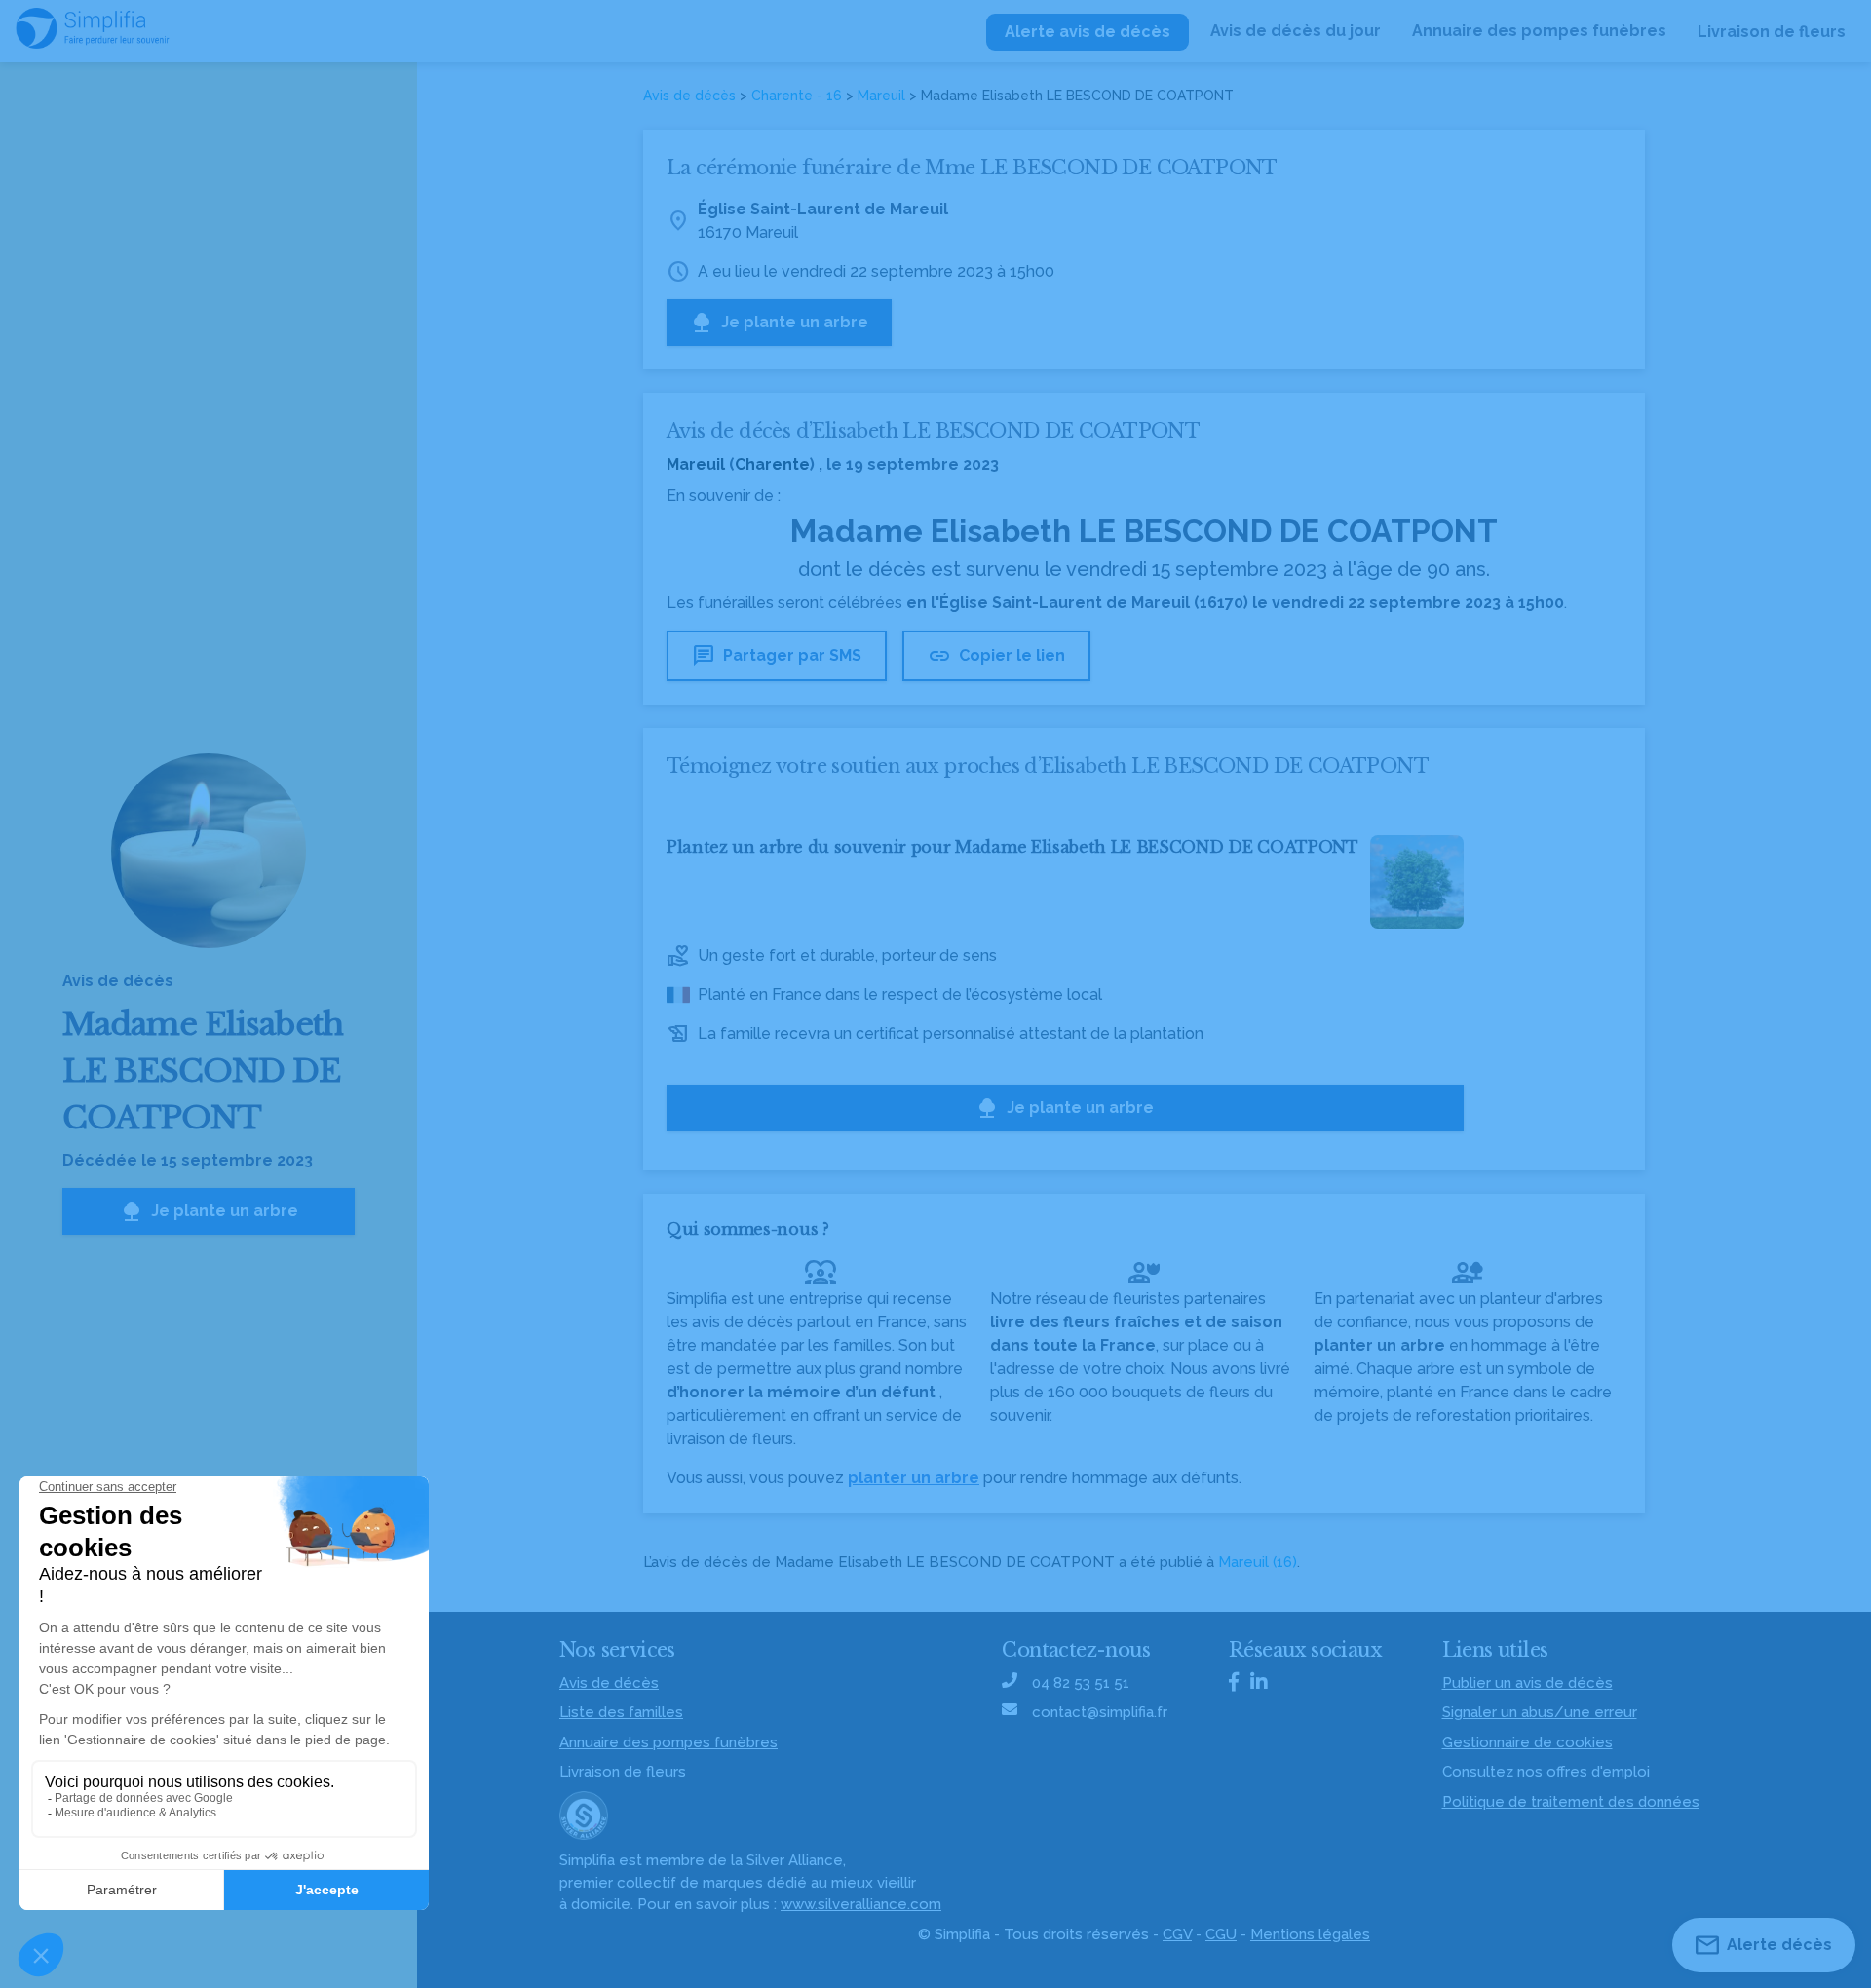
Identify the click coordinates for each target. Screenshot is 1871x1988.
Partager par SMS (777, 656)
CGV (1177, 1934)
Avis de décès (689, 96)
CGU (1221, 1934)
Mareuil (881, 96)
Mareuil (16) (1258, 1562)
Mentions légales (1310, 1934)
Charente (772, 464)
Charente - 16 (797, 96)
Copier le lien (996, 656)
